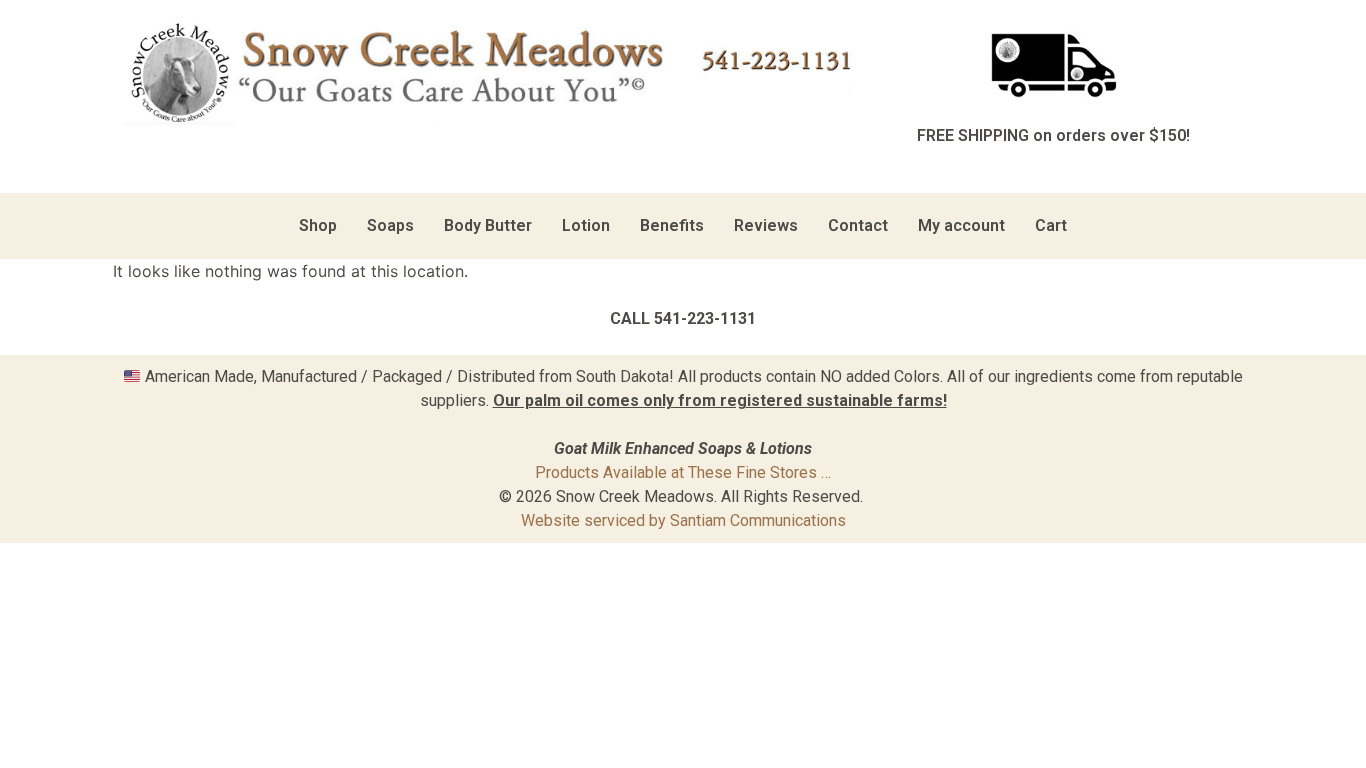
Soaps (390, 225)
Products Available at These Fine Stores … (683, 472)
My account (961, 225)
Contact (858, 225)
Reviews (766, 225)
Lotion (586, 225)
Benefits (672, 225)
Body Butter (488, 225)
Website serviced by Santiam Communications (683, 520)
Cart (1051, 225)
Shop (318, 225)
